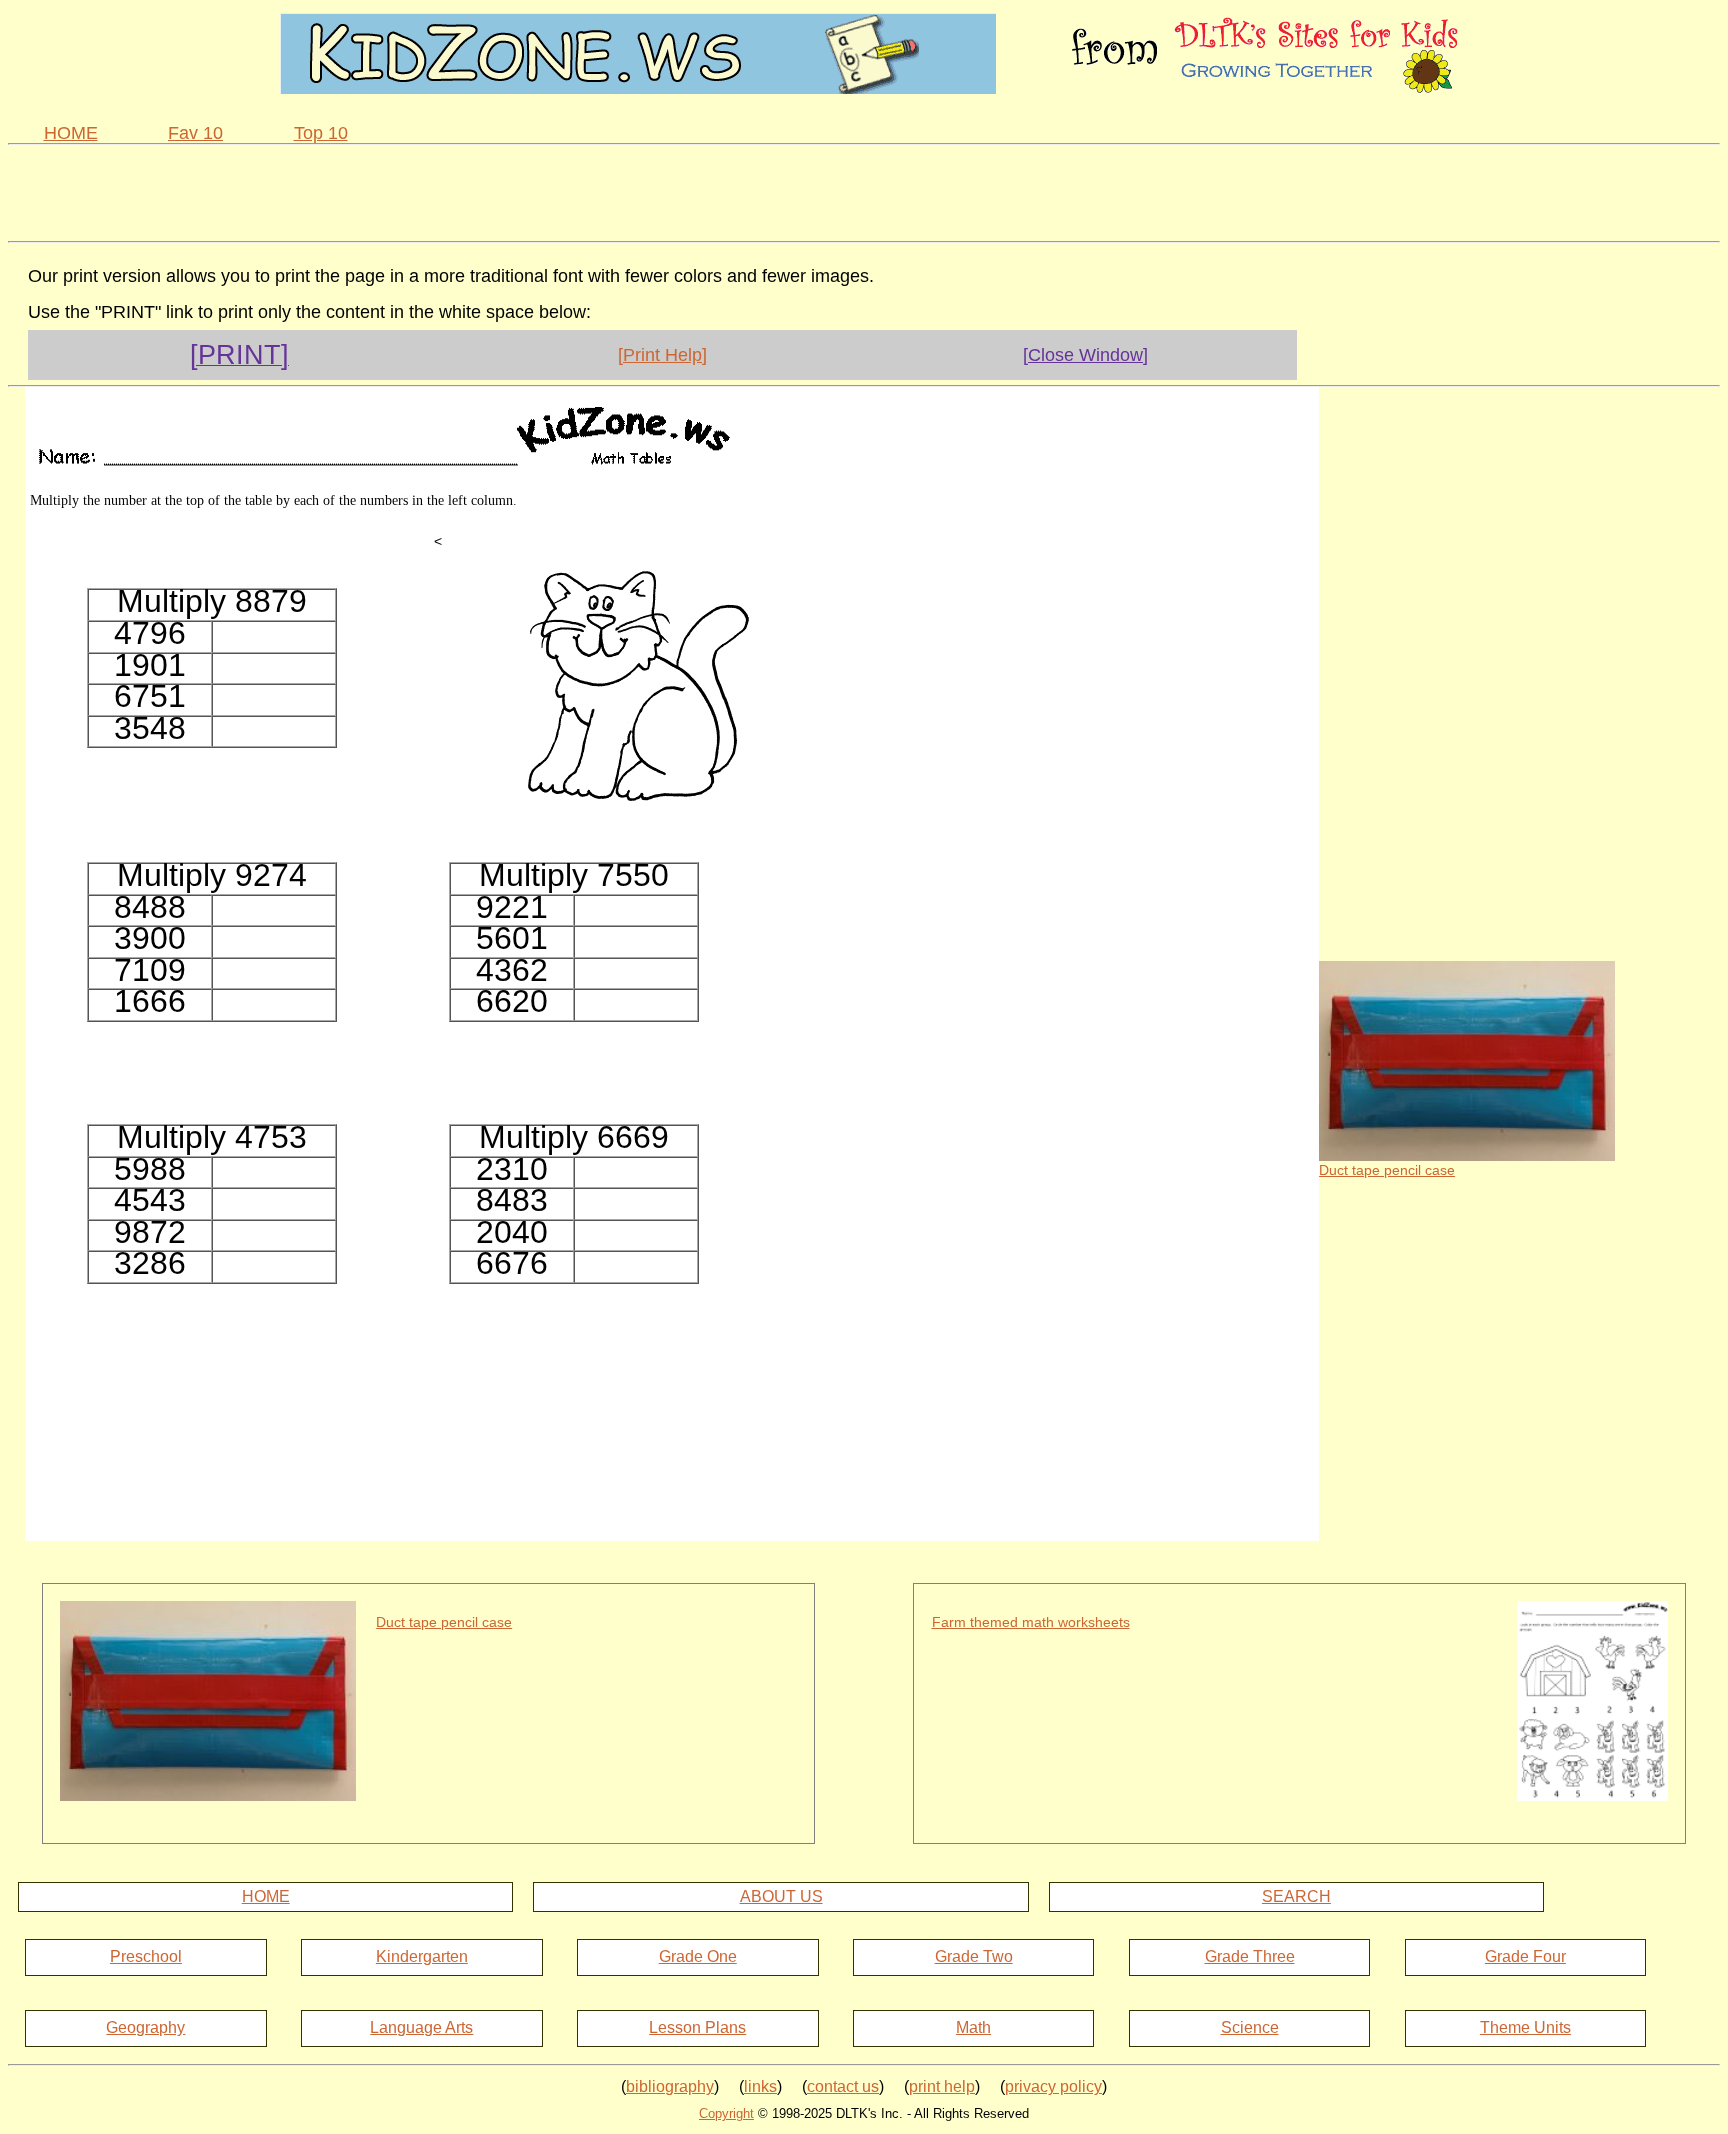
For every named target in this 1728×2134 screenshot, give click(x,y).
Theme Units (1525, 2027)
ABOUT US (781, 1896)
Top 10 (321, 133)
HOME (71, 133)
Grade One (698, 1956)
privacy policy (1053, 2086)
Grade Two (974, 1956)
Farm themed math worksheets (1031, 1622)
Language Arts (421, 2027)
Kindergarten (422, 1956)
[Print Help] (662, 355)
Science (1250, 2027)
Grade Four (1525, 1956)
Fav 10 (195, 133)
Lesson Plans (697, 2027)
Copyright (726, 2113)
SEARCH (1296, 1896)
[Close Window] (1085, 355)
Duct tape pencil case (1387, 1170)
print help (942, 2086)
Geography (145, 2027)
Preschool (146, 1956)
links (760, 2086)
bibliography (670, 2086)
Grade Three (1250, 1956)
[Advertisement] (864, 190)
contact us (843, 2086)
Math (973, 2027)
